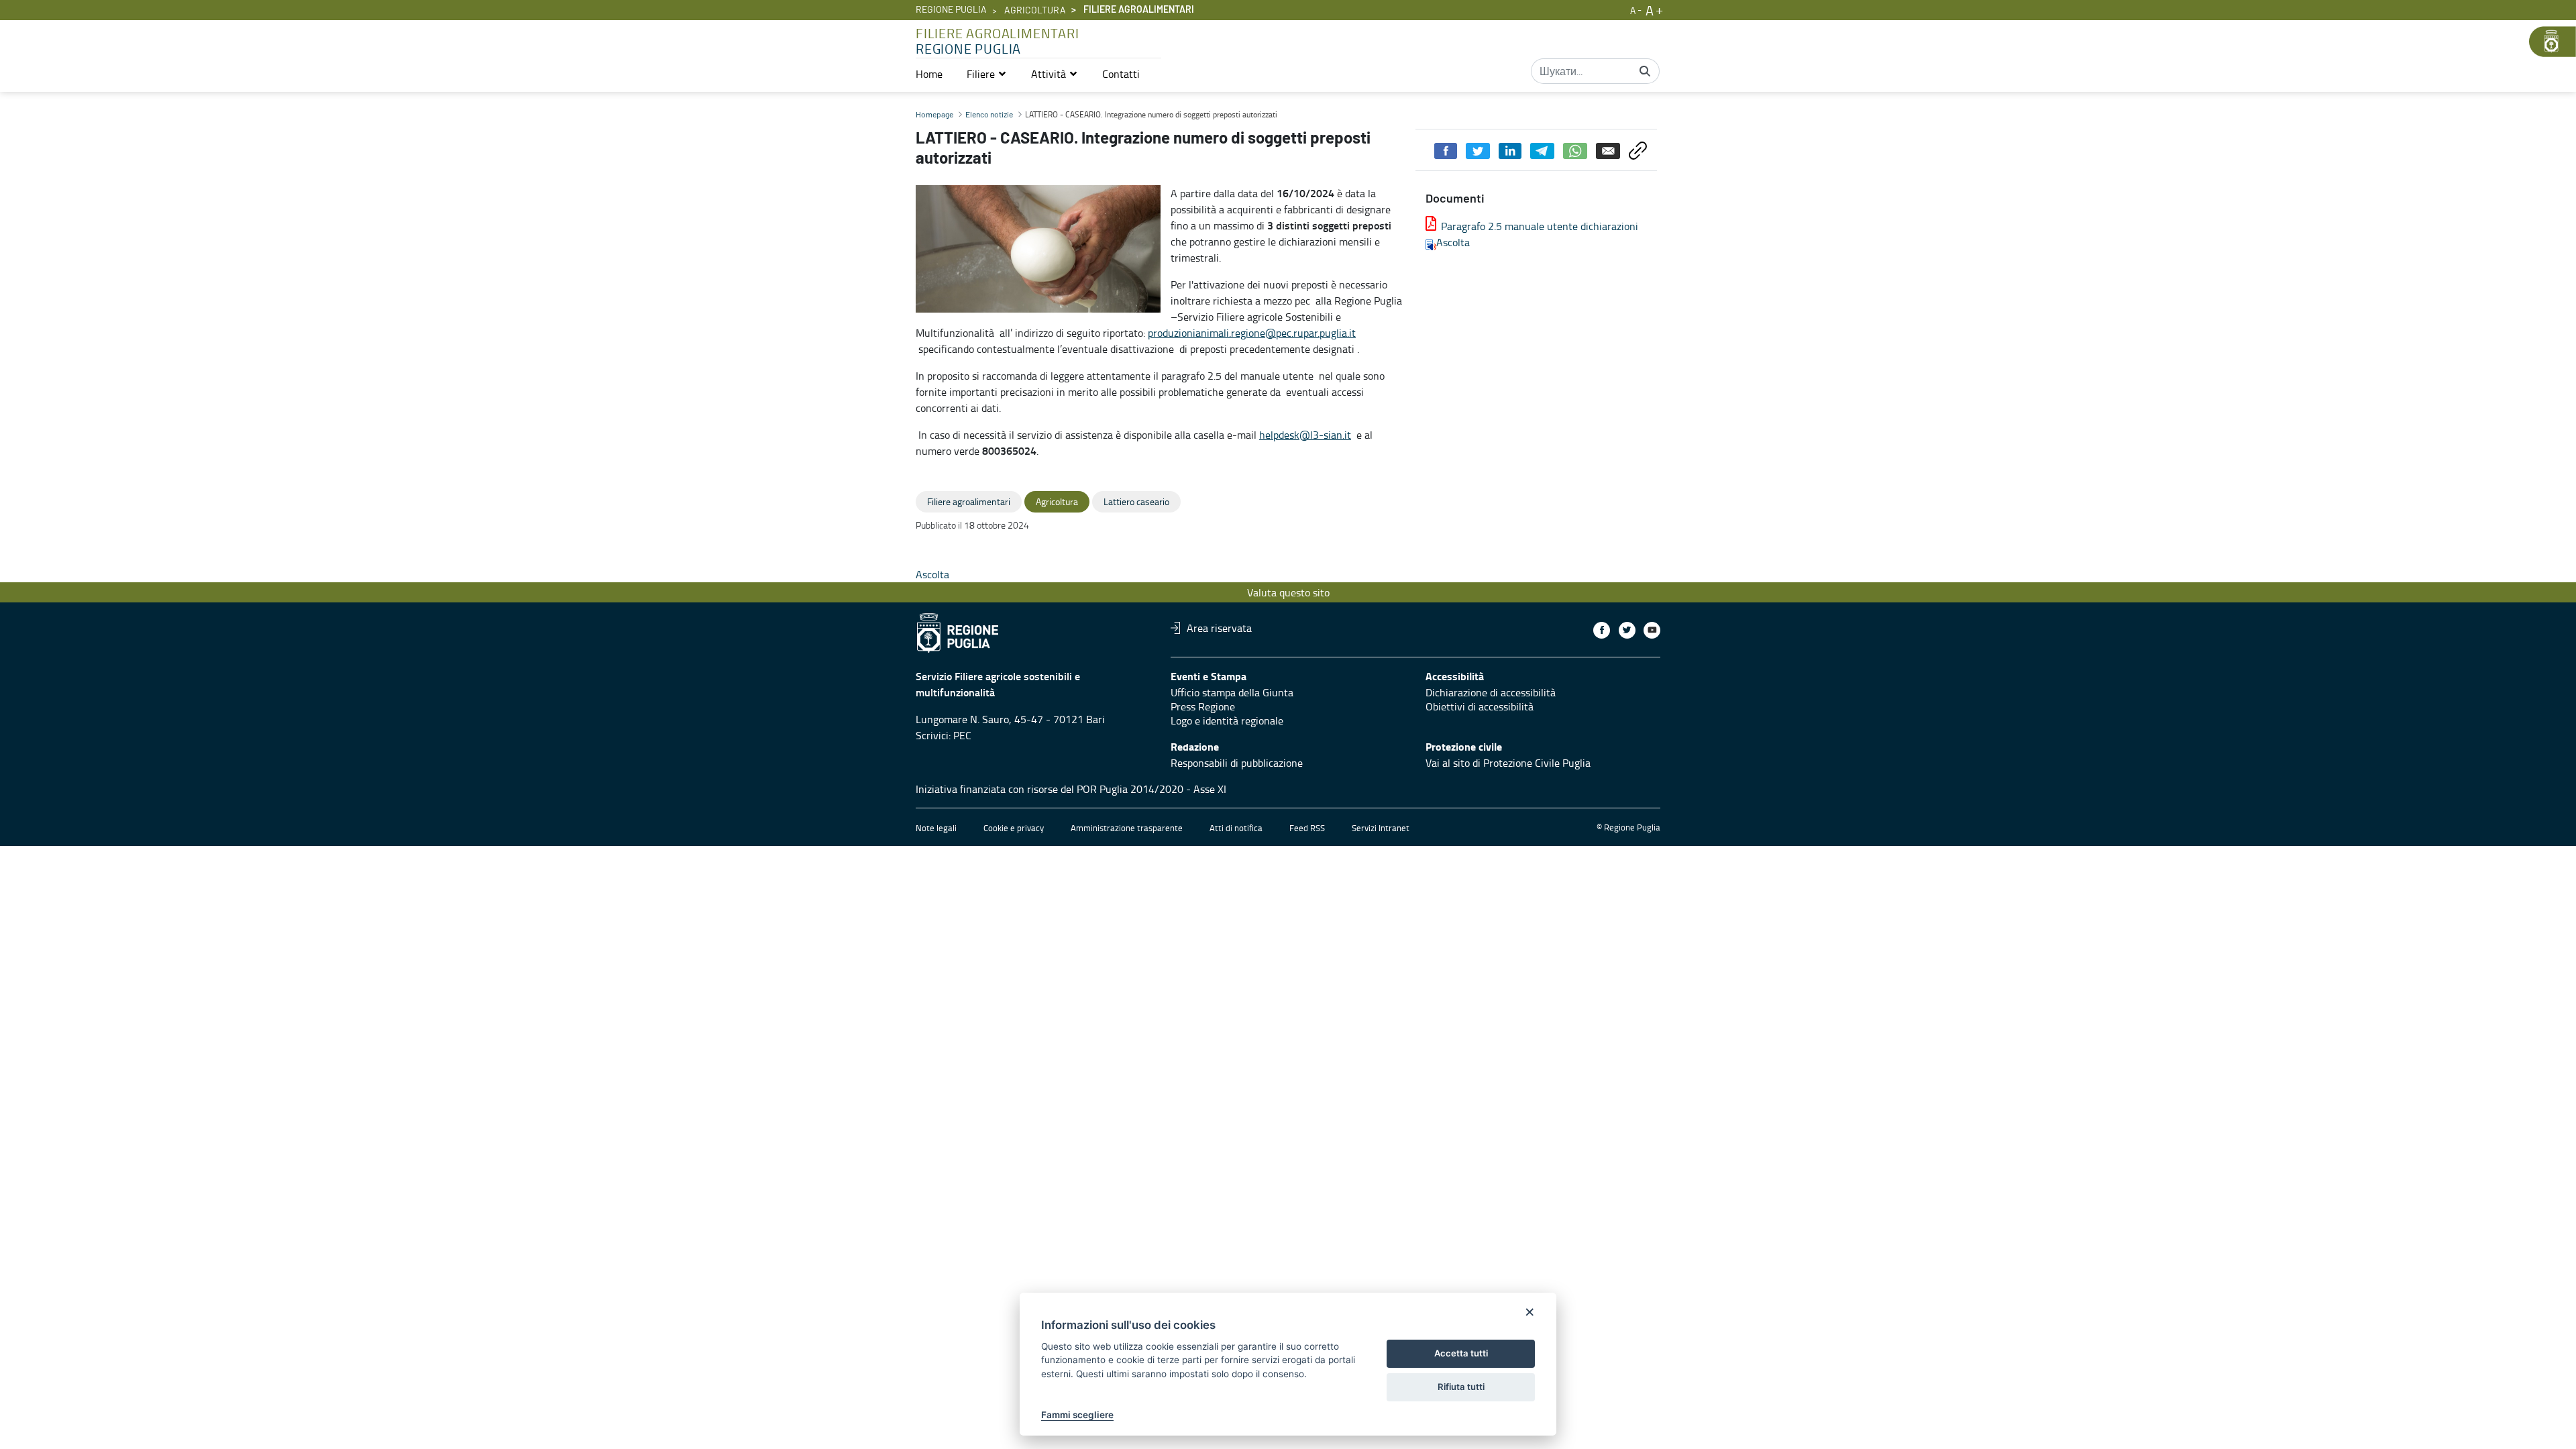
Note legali (936, 828)
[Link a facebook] (1602, 630)
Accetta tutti (1461, 1353)
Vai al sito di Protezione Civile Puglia (1508, 763)
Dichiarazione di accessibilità (1491, 692)
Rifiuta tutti (1461, 1387)
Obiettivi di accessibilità (1480, 706)
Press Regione (1203, 706)
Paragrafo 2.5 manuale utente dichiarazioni (1540, 226)
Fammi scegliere (1077, 1415)
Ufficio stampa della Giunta (1232, 692)
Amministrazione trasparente (1127, 828)
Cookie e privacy (1014, 828)
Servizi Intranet (1381, 828)
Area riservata (1219, 628)
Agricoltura (1035, 11)
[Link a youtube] (1652, 630)
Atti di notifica (1236, 828)
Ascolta (1453, 242)
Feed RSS (1307, 828)
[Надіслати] (1645, 71)
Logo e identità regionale (1227, 720)
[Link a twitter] (1627, 630)
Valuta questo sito (1288, 592)
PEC (962, 735)
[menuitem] (929, 74)
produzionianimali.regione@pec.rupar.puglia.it (1252, 333)
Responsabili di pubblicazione (1237, 763)
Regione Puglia (951, 10)
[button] (987, 74)
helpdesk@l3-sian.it (1305, 435)
